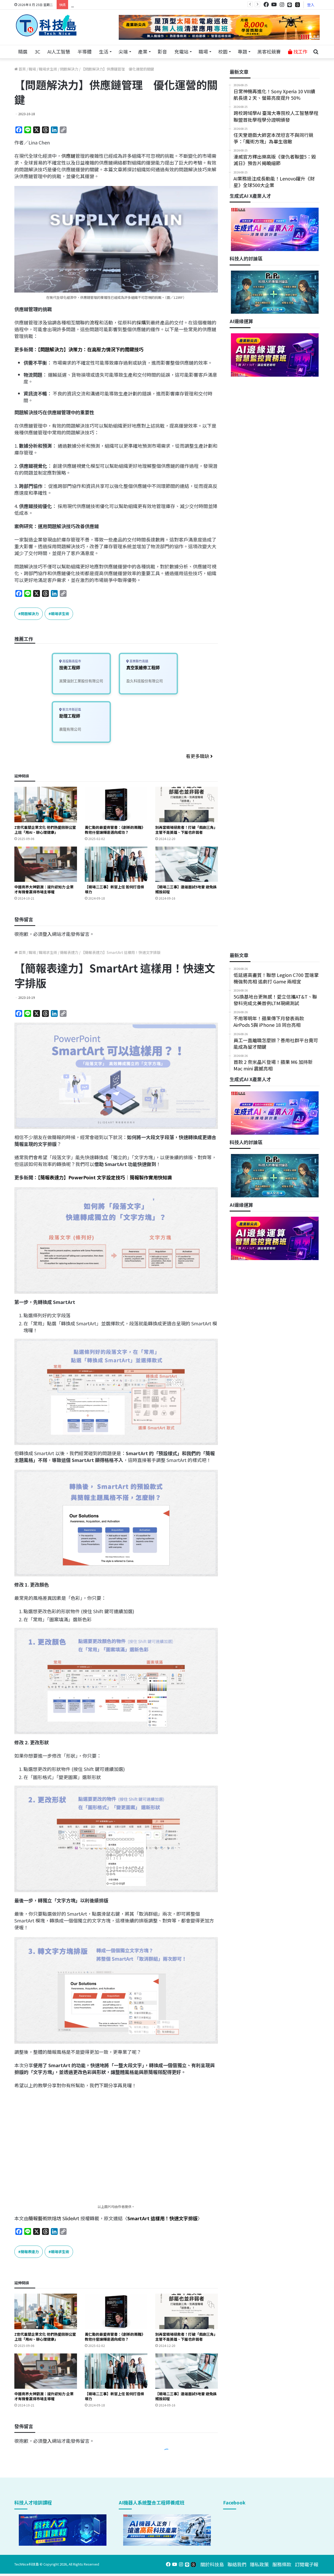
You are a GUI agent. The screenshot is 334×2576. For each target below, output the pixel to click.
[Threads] (297, 5)
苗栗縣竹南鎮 (138, 661)
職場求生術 (48, 69)
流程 (94, 322)
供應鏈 (68, 156)
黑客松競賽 (269, 51)
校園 (223, 51)
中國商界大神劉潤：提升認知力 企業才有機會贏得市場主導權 (44, 889)
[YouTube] (274, 5)
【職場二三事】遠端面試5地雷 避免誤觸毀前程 (186, 889)
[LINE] (290, 5)
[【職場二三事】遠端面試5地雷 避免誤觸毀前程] (187, 864)
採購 (141, 322)
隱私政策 (259, 2564)
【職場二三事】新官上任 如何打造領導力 (114, 889)
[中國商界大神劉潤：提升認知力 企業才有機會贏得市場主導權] (46, 864)
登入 (311, 5)
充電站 (181, 51)
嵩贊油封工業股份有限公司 (81, 681)
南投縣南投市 (71, 661)
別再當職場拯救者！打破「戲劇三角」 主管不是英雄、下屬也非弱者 (186, 830)
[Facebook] (266, 5)
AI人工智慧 (59, 51)
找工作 (300, 51)
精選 (23, 51)
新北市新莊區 (71, 710)
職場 (203, 51)
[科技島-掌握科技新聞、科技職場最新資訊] (46, 25)
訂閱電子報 (307, 2564)
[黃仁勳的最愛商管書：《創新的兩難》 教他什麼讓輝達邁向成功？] (116, 804)
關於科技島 (212, 2564)
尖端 (123, 51)
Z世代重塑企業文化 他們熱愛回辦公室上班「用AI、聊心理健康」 (45, 830)
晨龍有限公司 (70, 729)
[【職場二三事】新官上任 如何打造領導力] (116, 864)
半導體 (85, 51)
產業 (143, 51)
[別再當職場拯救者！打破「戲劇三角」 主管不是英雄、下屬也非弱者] (187, 804)
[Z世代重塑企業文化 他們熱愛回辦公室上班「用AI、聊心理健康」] (46, 804)
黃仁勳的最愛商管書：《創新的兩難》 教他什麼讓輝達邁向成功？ (115, 830)
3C (37, 51)
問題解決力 (69, 69)
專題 (242, 51)
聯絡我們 (237, 2564)
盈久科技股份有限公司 (145, 681)
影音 (162, 51)
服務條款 (282, 2564)
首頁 (22, 69)
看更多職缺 (198, 756)
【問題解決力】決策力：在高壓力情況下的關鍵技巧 (91, 349)
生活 (104, 51)
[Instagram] (282, 5)
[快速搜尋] (316, 52)
